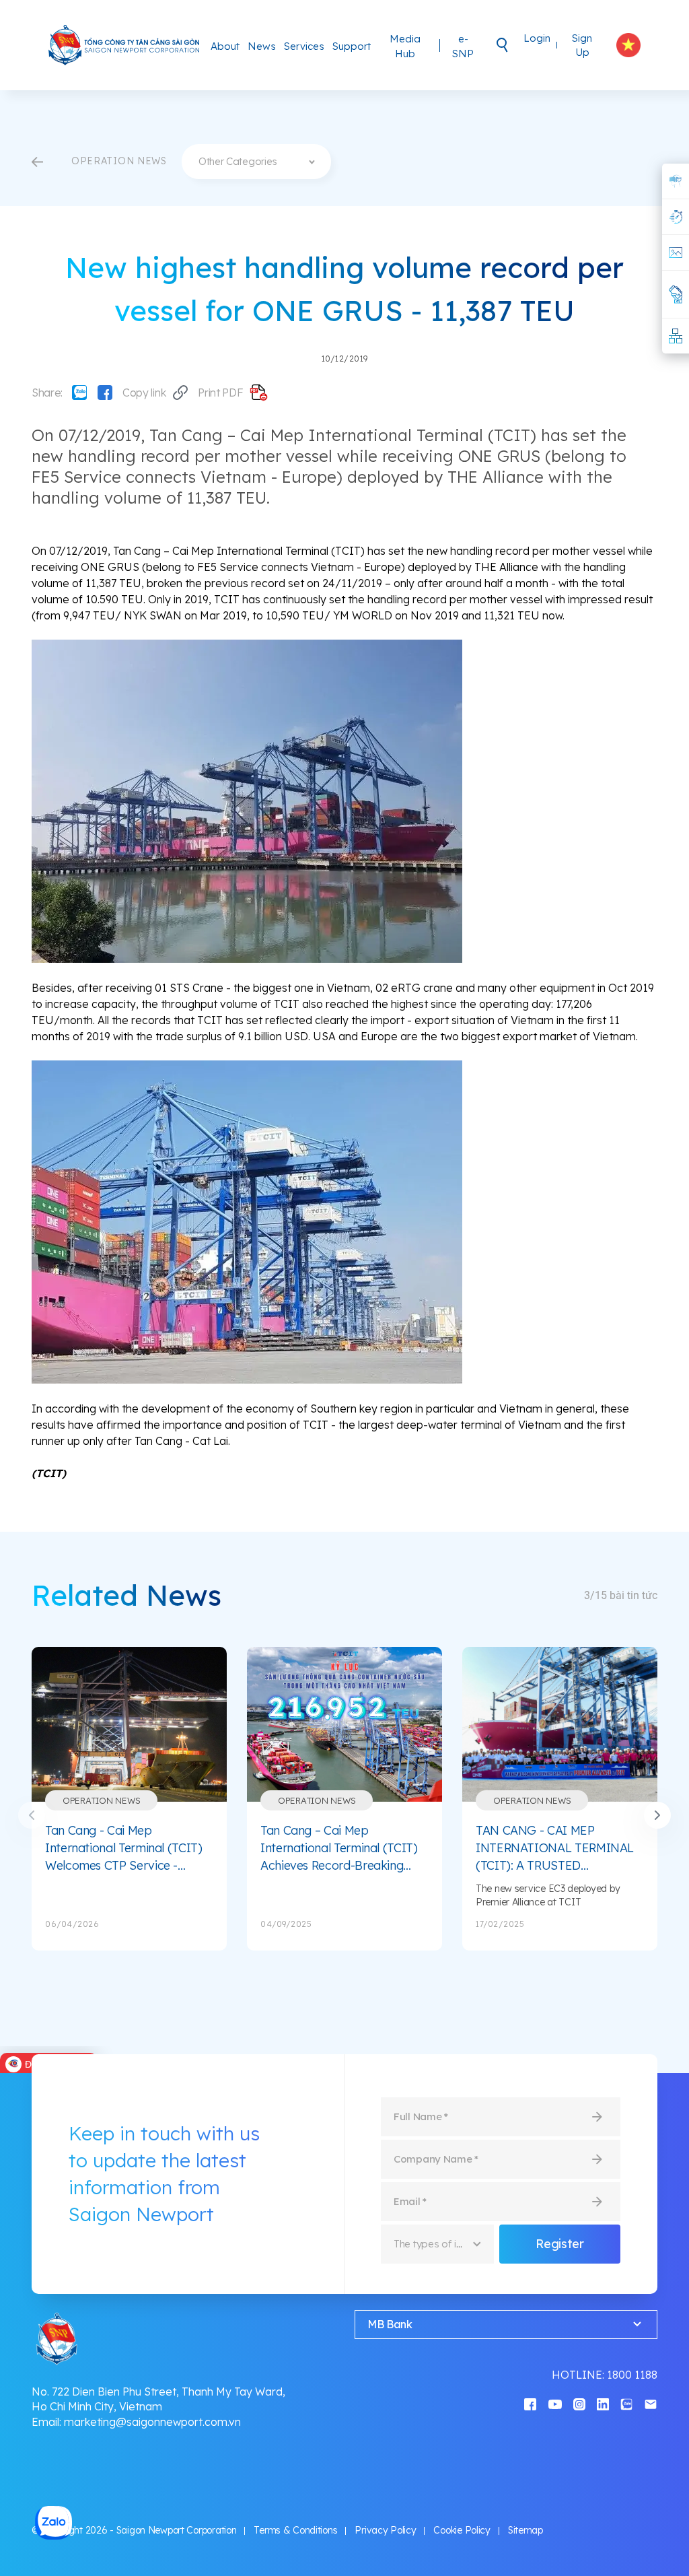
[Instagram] (579, 2403)
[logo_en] (124, 45)
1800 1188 (632, 2375)
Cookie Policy (462, 2530)
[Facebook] (105, 393)
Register (559, 2244)
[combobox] (256, 162)
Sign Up (582, 45)
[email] (651, 2403)
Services (304, 46)
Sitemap (525, 2530)
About (225, 46)
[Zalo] (79, 393)
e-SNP (463, 46)
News (262, 46)
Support (352, 46)
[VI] (628, 45)
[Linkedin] (603, 2403)
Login (537, 38)
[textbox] (256, 162)
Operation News (101, 1800)
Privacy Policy (385, 2530)
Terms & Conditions (295, 2530)
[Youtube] (555, 2403)
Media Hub (405, 46)
